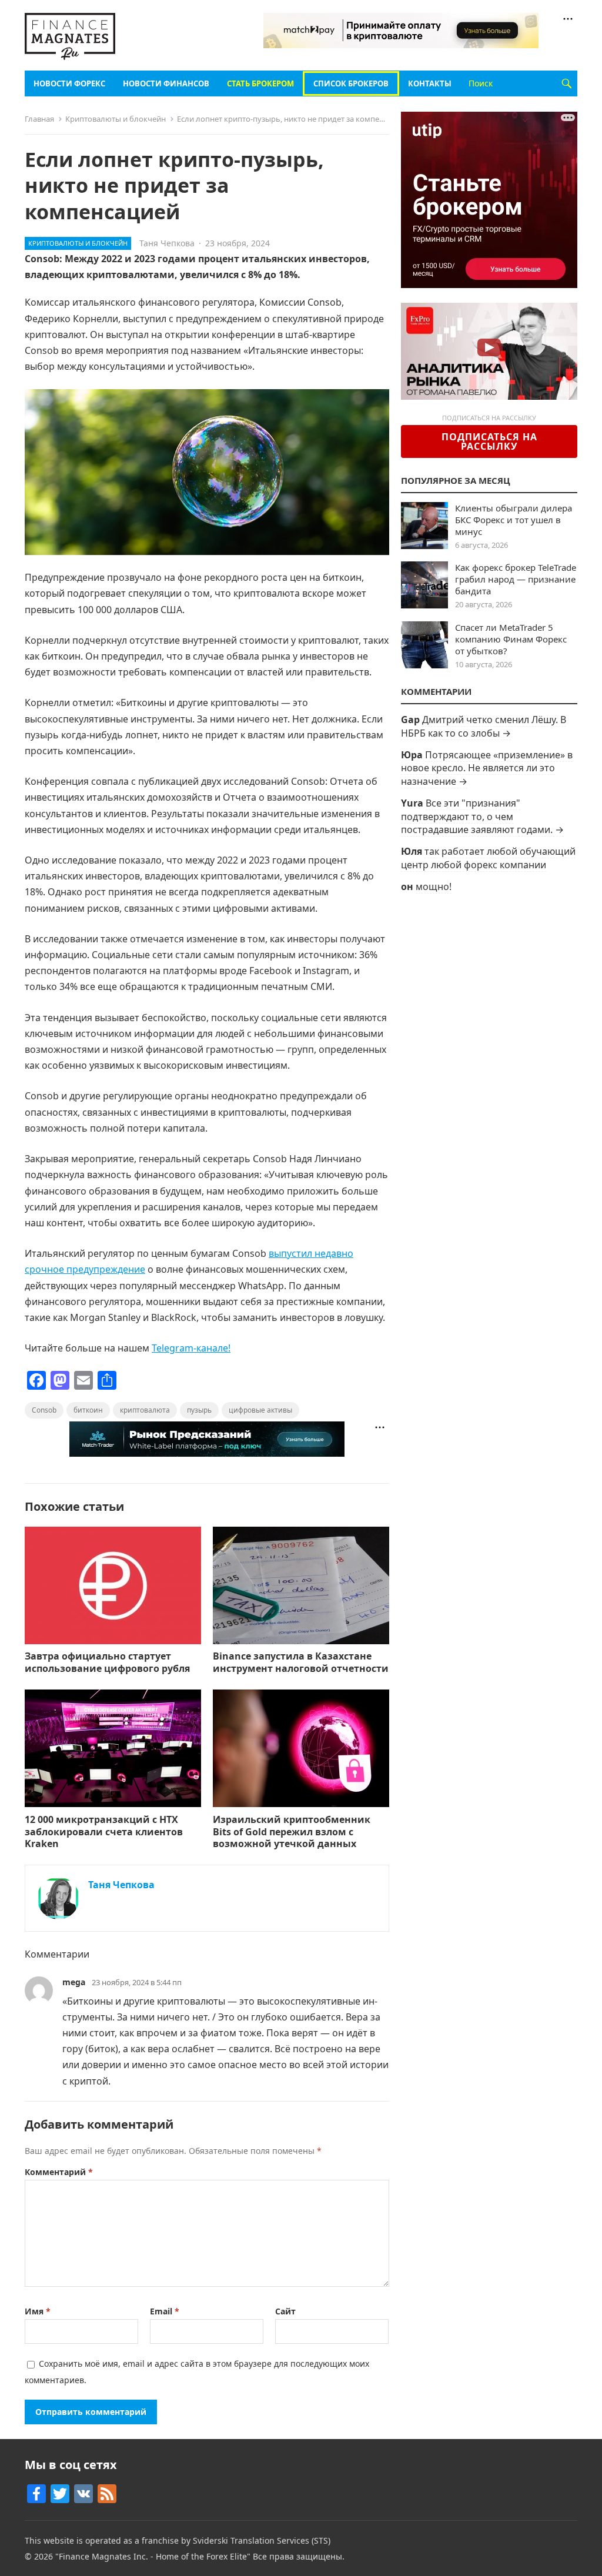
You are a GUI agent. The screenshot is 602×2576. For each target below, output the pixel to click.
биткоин (88, 1410)
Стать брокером (260, 83)
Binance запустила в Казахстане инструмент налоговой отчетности (301, 1662)
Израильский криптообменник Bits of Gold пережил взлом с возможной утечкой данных (292, 1832)
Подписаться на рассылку (489, 441)
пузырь (199, 1410)
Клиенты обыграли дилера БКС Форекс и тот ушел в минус (514, 520)
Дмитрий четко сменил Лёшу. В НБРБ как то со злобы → (484, 726)
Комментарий (59, 2172)
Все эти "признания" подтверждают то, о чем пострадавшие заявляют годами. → (482, 816)
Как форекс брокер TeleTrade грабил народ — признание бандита (516, 579)
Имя (38, 2311)
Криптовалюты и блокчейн (116, 119)
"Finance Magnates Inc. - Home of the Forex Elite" (153, 2556)
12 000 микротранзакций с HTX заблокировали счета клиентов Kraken (104, 1832)
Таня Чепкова (167, 243)
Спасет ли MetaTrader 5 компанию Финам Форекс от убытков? (511, 639)
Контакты (430, 83)
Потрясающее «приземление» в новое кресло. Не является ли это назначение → (487, 768)
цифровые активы (260, 1410)
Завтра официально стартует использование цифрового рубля (107, 1662)
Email (165, 2311)
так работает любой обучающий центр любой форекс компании (488, 858)
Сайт (285, 2311)
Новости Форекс (69, 83)
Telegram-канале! (191, 1348)
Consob (44, 1410)
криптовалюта (145, 1410)
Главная (39, 119)
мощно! (434, 886)
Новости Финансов (166, 83)
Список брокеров (351, 83)
